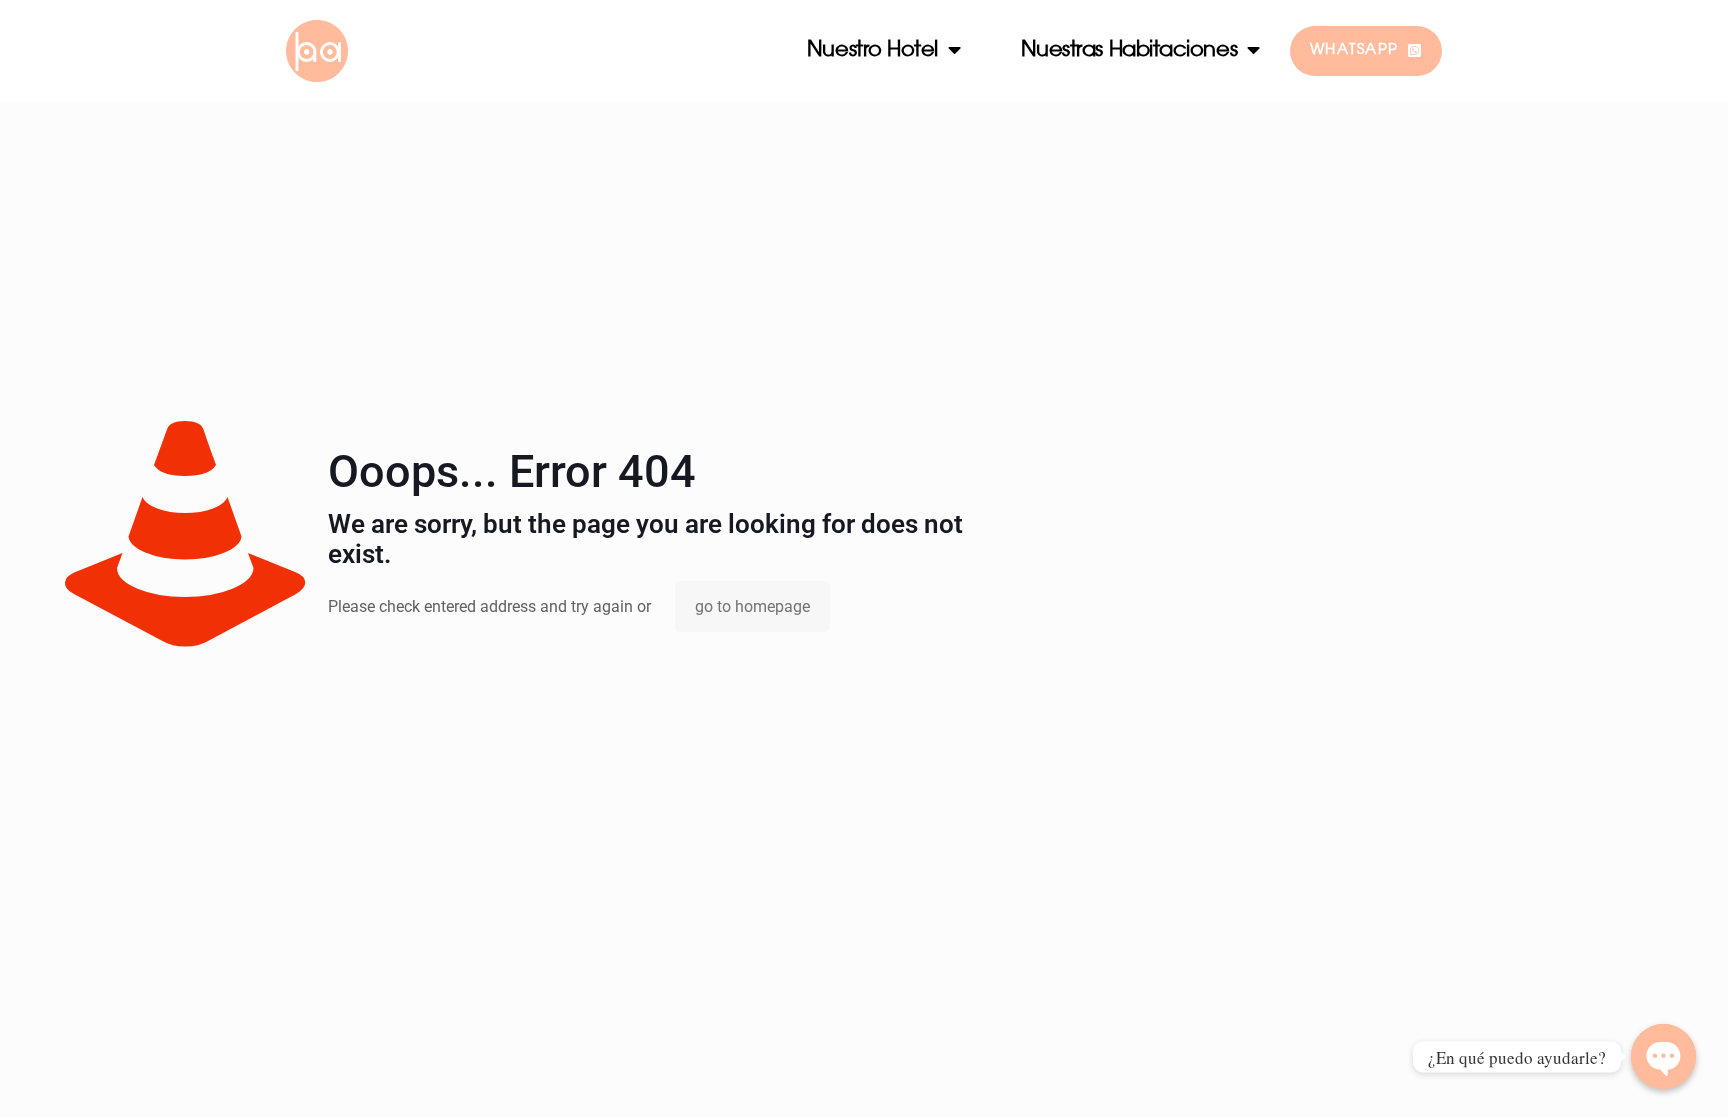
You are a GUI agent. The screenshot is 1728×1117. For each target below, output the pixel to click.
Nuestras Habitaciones (1129, 50)
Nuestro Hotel (872, 50)
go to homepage (752, 606)
